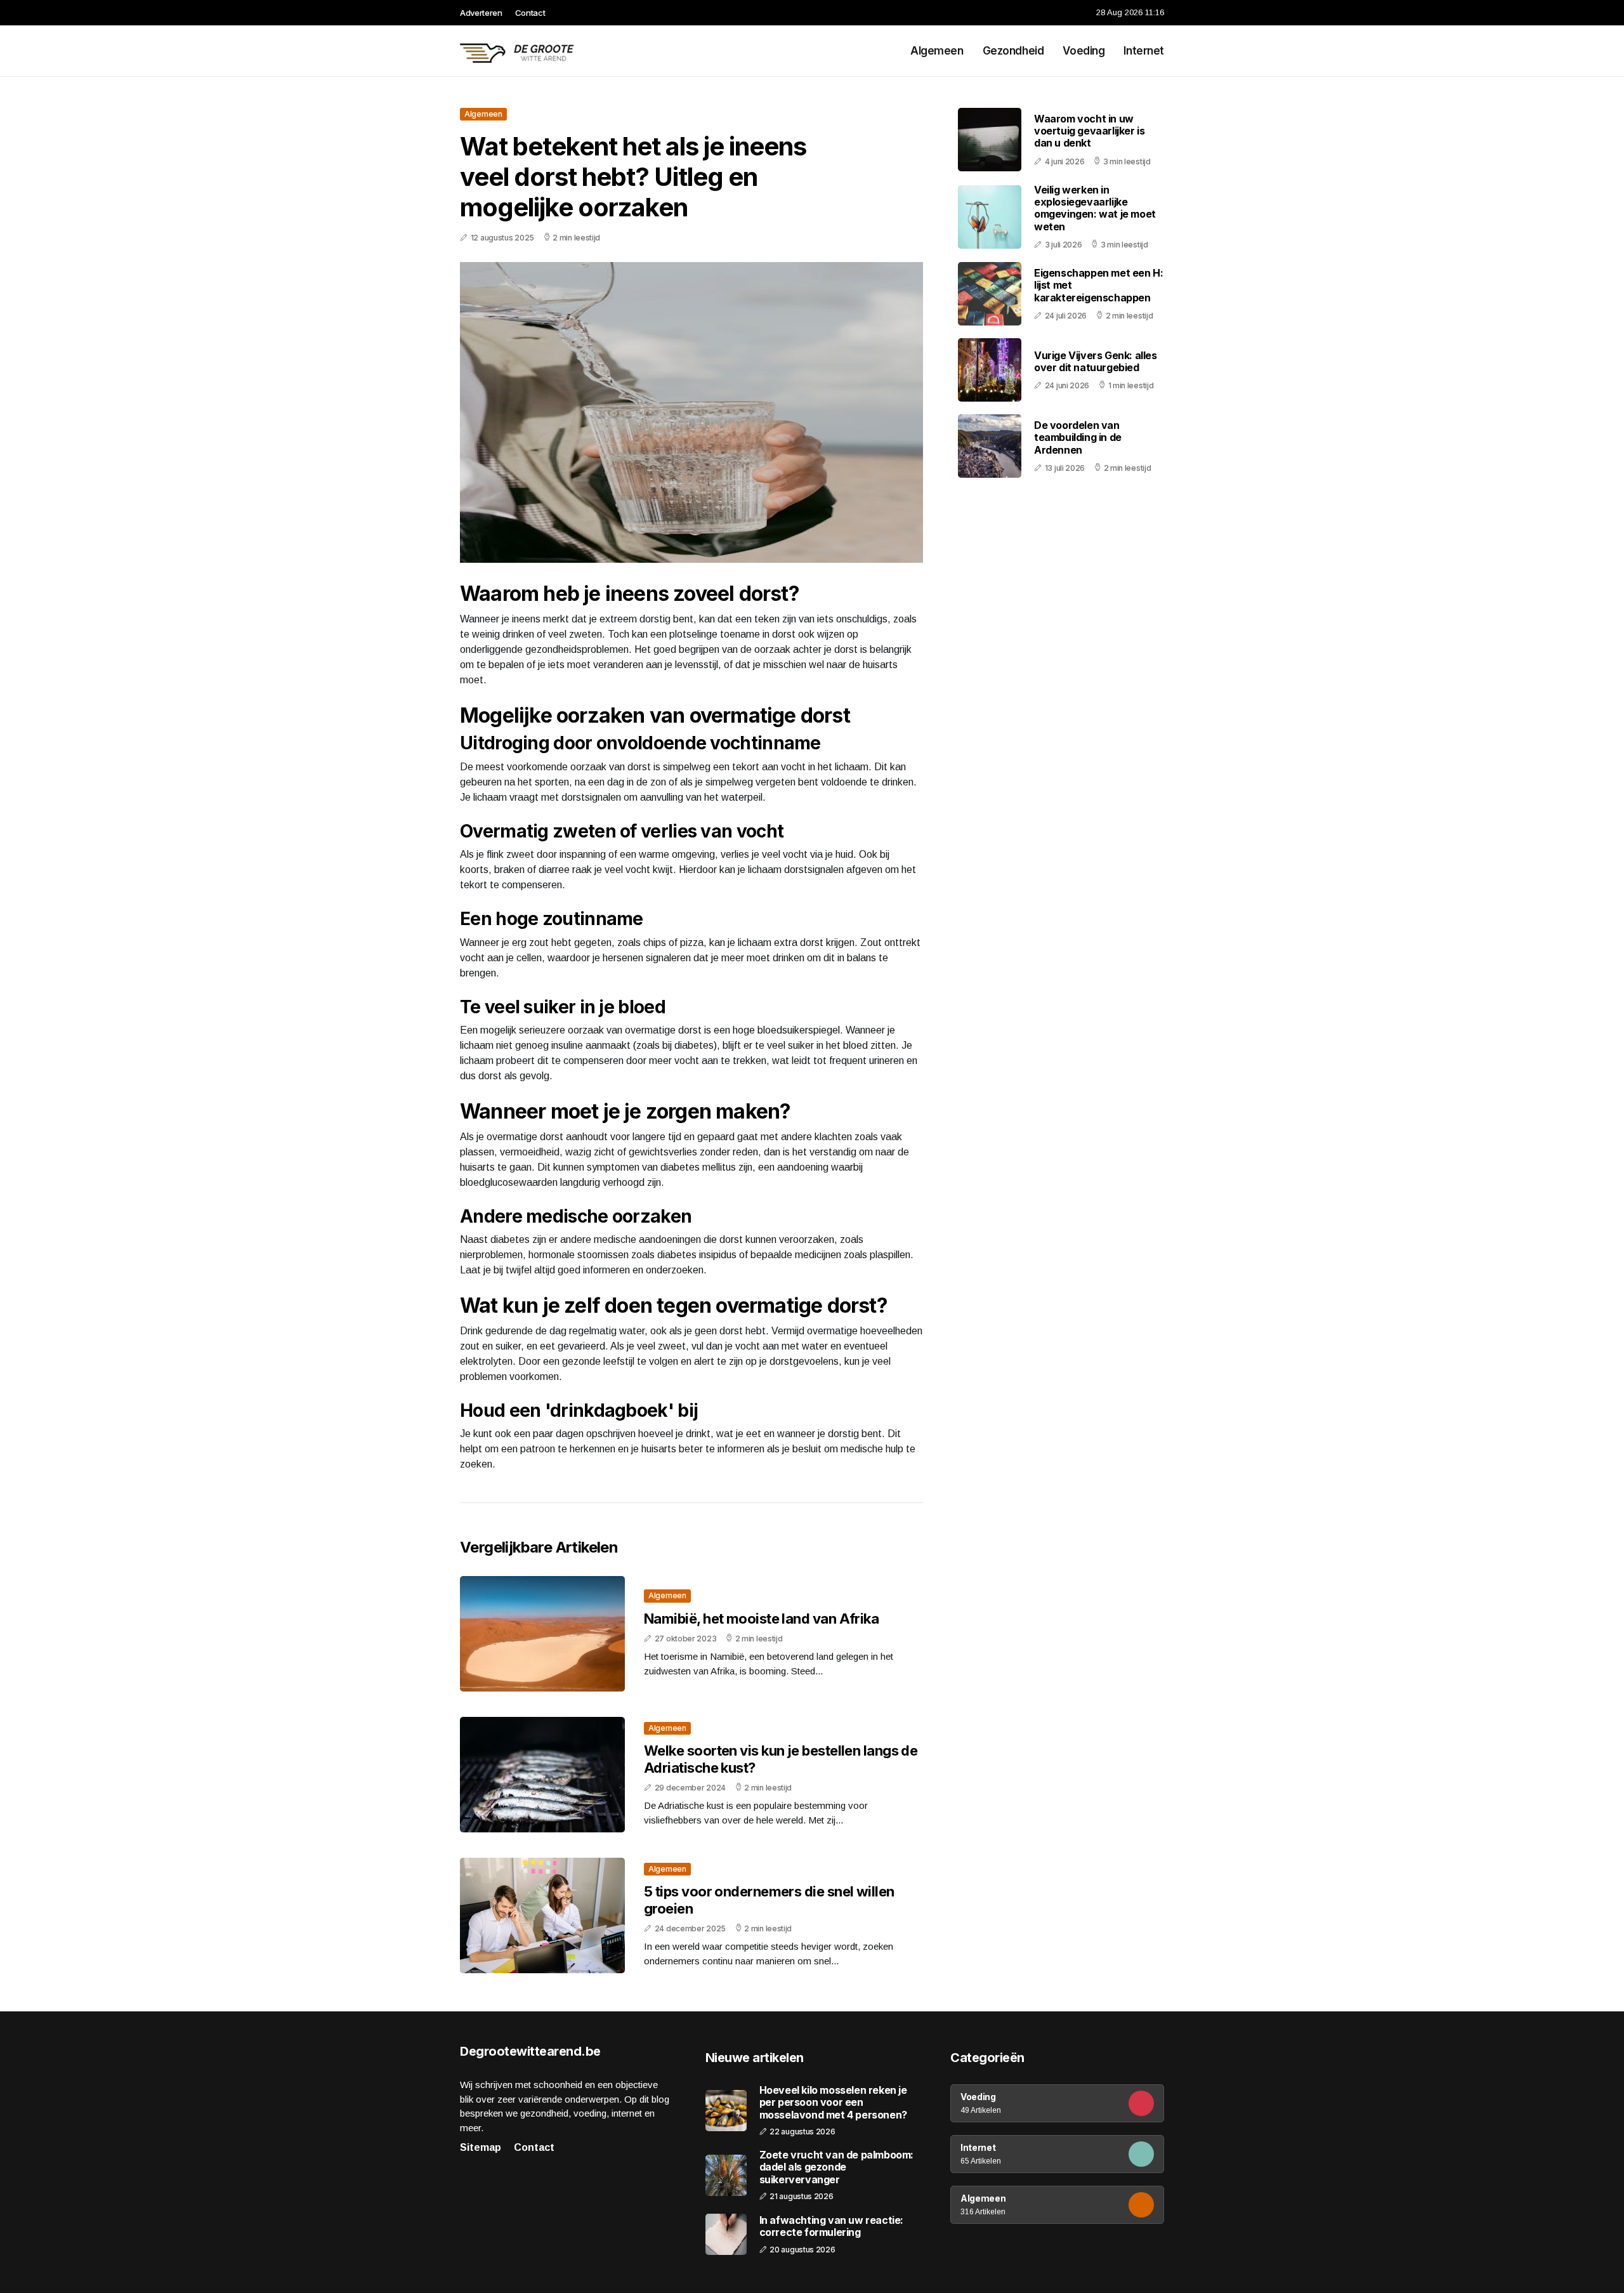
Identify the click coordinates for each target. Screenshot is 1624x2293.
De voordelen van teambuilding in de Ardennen (1078, 437)
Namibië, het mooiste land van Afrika (761, 1619)
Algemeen (937, 51)
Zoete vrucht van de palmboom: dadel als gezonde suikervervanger (836, 2167)
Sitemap (481, 2147)
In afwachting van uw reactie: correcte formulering (831, 2226)
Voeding (1084, 51)
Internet (1144, 51)
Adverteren (481, 13)
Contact (530, 13)
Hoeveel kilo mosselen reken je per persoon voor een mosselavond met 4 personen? (833, 2102)
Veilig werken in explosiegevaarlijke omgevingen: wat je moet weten (1095, 208)
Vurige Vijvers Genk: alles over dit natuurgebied (1096, 361)
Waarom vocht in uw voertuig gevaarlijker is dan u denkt (1089, 131)
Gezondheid (1013, 51)
